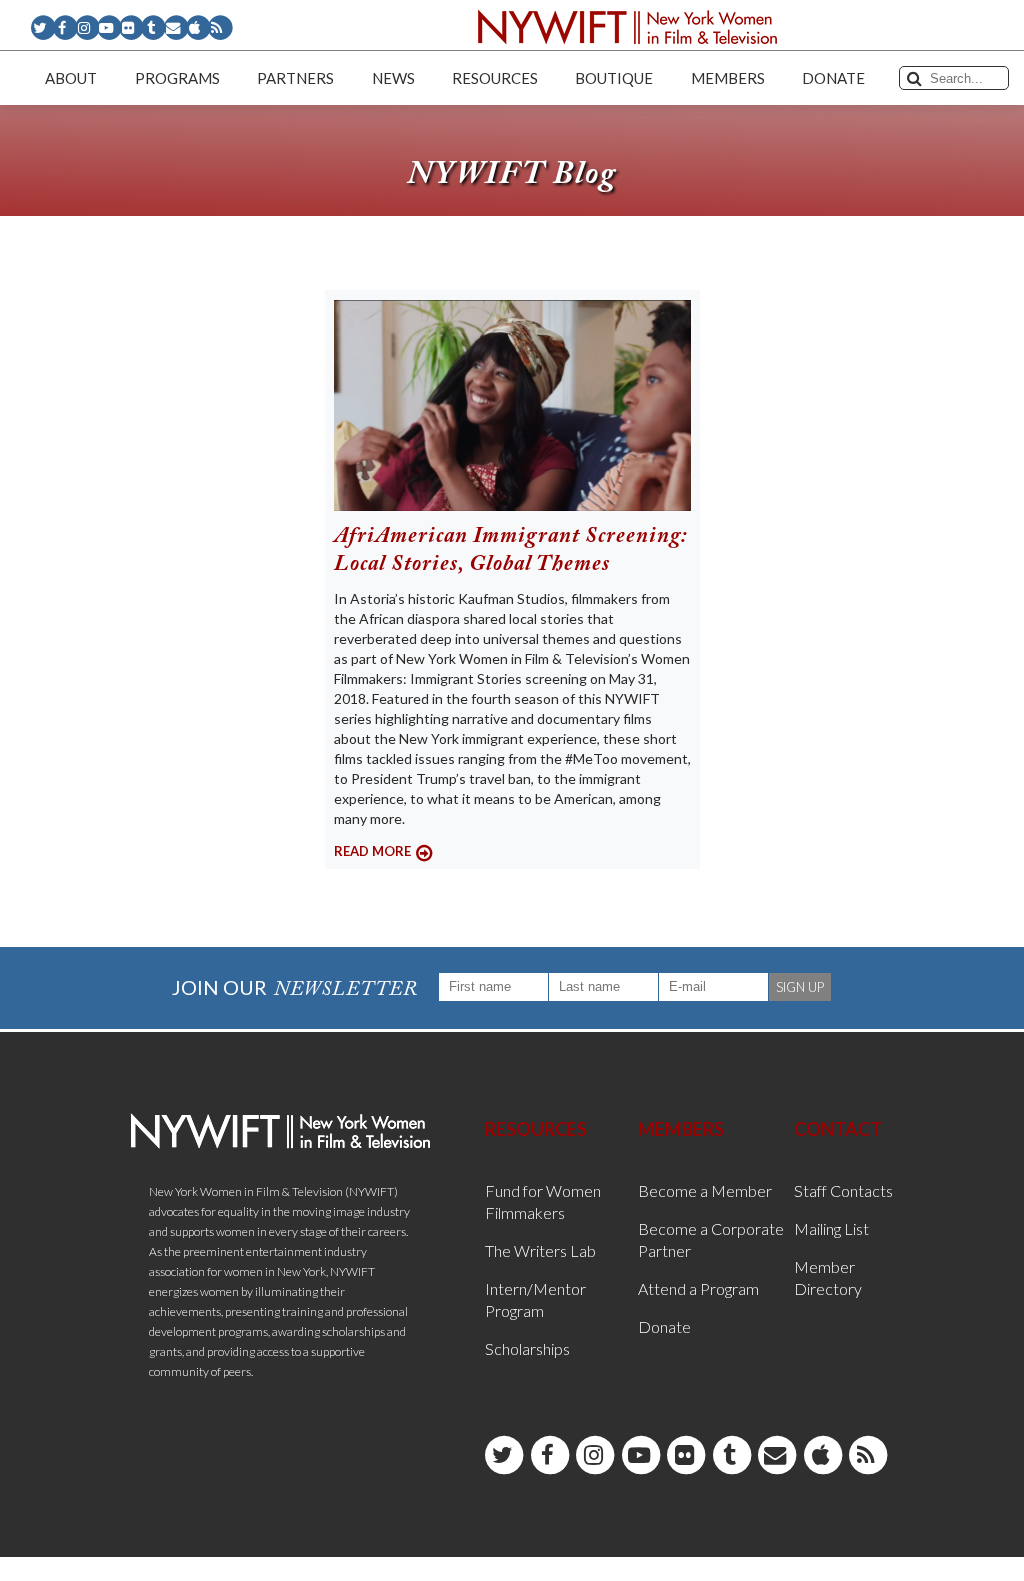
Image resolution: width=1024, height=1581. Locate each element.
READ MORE (372, 851)
